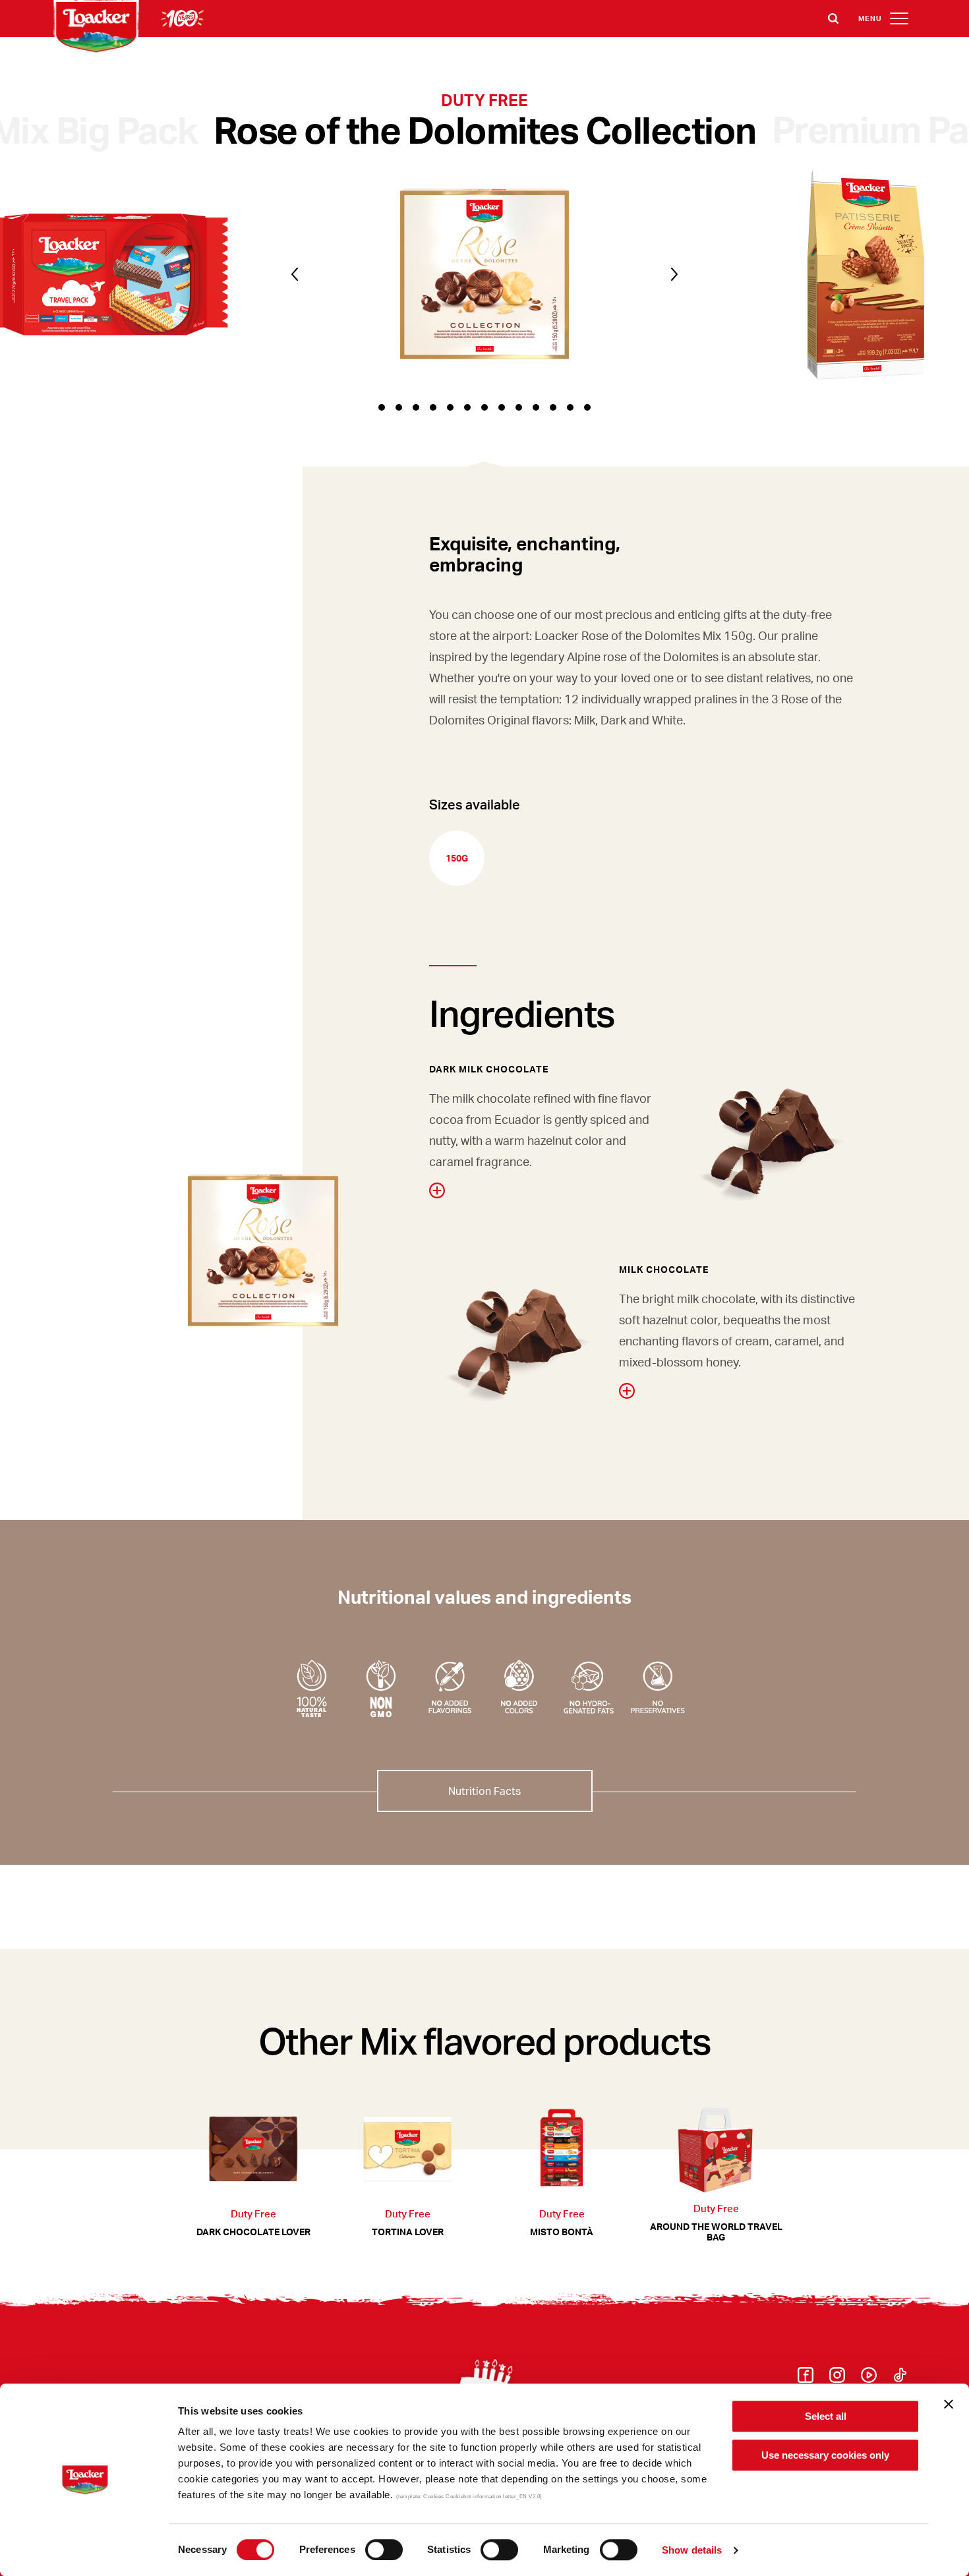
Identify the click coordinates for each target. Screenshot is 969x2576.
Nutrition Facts (484, 1791)
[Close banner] (949, 2404)
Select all (826, 2416)
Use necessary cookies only (825, 2455)
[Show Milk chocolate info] (627, 1391)
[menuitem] (806, 2379)
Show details (692, 2550)
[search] (833, 18)
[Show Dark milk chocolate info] (437, 1190)
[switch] (384, 2550)
